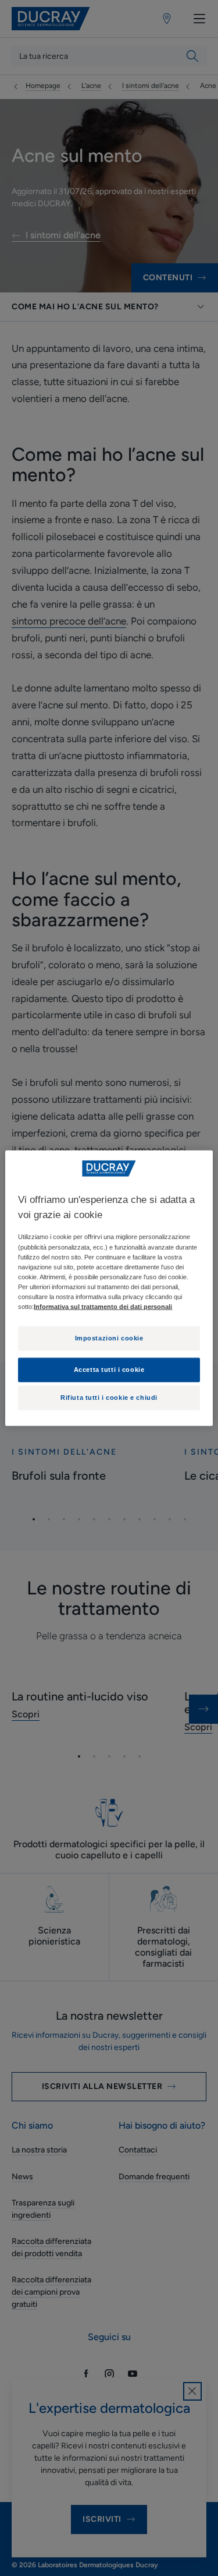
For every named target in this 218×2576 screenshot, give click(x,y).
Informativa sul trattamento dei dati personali (103, 1307)
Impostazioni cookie (109, 1338)
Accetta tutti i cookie (109, 1369)
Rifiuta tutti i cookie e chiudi (109, 1398)
